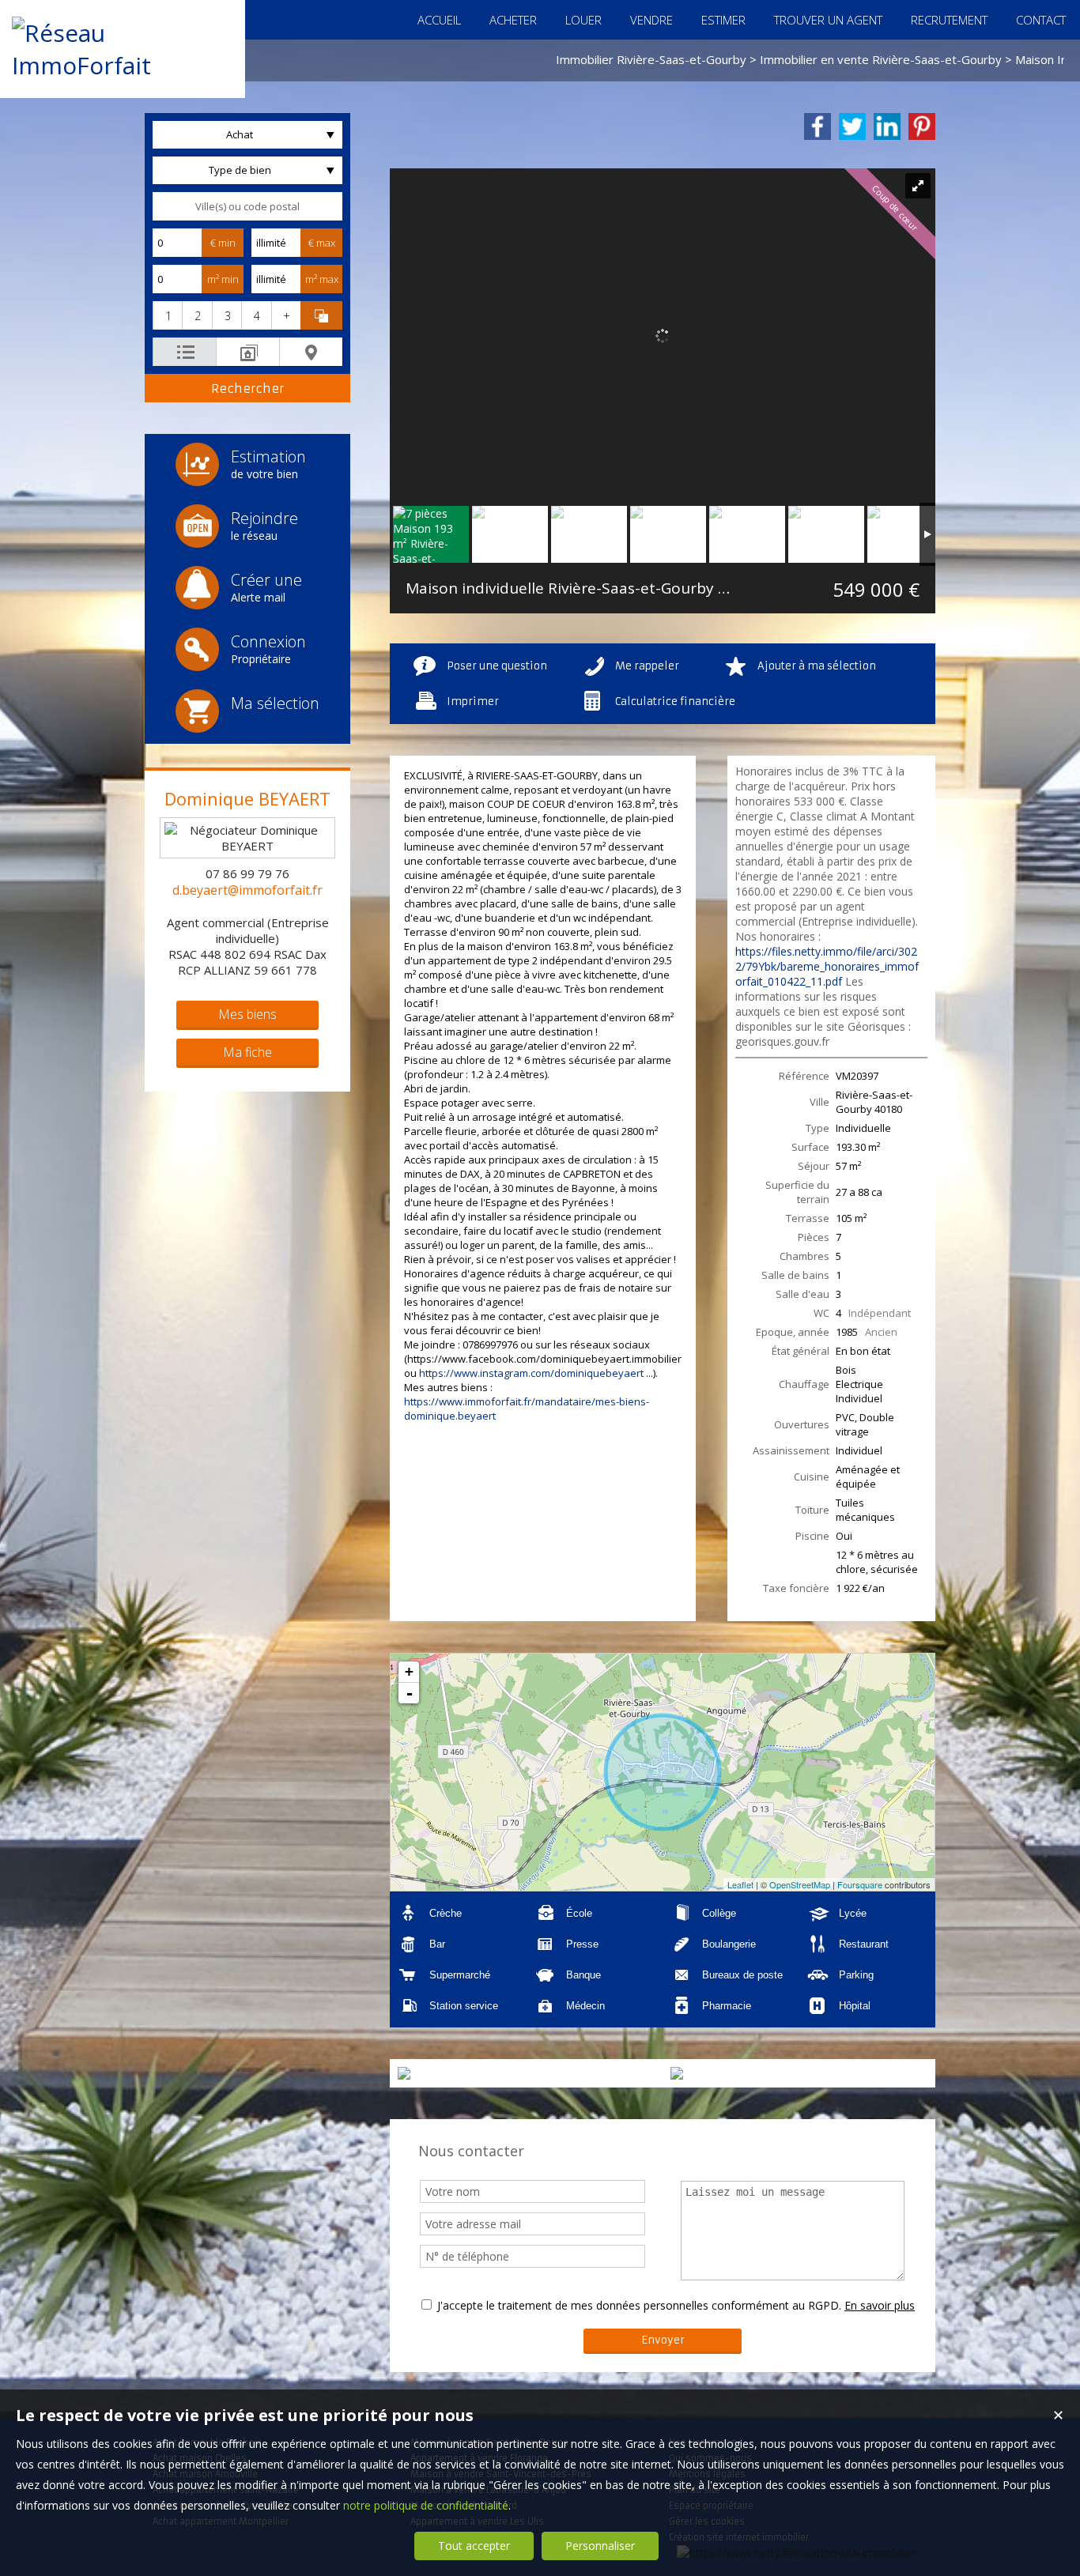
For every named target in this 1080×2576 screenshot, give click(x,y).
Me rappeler (647, 666)
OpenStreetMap (800, 1884)
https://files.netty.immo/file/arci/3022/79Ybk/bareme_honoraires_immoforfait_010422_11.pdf (827, 966)
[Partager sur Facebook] (818, 126)
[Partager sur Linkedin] (887, 126)
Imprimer (473, 702)
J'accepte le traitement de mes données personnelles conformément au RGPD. (639, 2305)
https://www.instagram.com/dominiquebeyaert (531, 1373)
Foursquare (860, 1884)
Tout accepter (474, 2546)
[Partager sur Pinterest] (922, 126)
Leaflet (740, 1884)
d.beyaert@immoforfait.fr (247, 890)
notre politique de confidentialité (426, 2505)
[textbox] (247, 206)
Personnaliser (600, 2546)
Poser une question (497, 666)
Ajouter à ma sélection (817, 666)
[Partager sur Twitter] (852, 126)
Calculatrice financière (675, 702)
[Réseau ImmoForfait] (123, 65)
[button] (167, 315)
